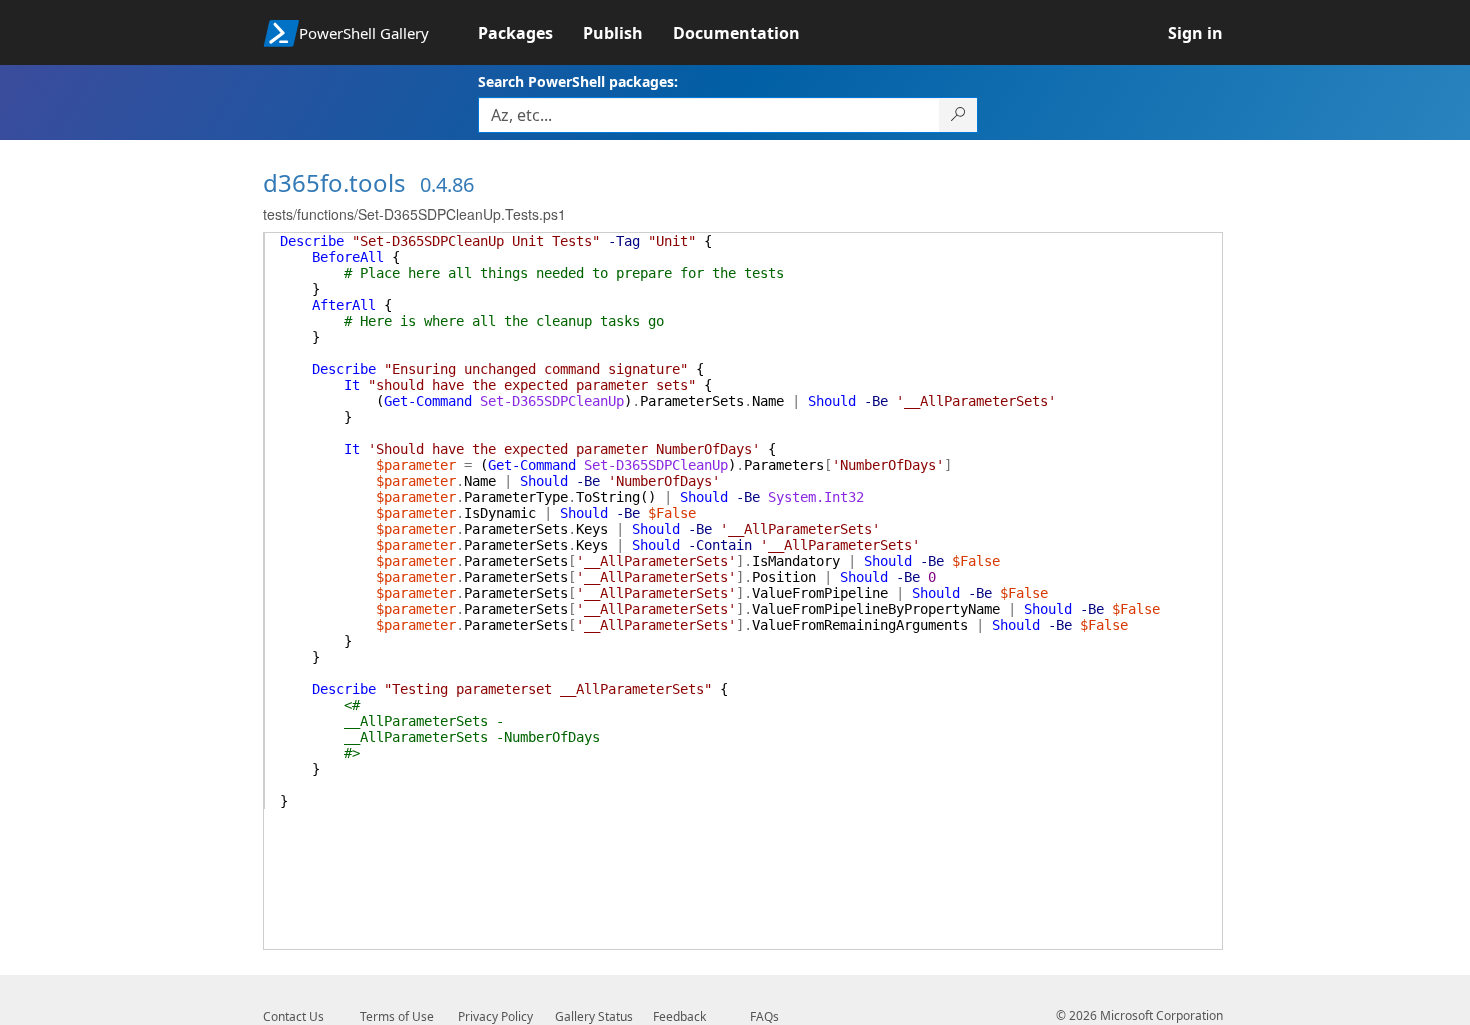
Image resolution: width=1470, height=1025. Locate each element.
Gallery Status (594, 1016)
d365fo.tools (334, 182)
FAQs (764, 1016)
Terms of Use (397, 1016)
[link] (530, 33)
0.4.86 (447, 184)
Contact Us (293, 1016)
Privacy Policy (495, 1016)
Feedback (679, 1016)
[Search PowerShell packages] (958, 115)
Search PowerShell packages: (578, 81)
